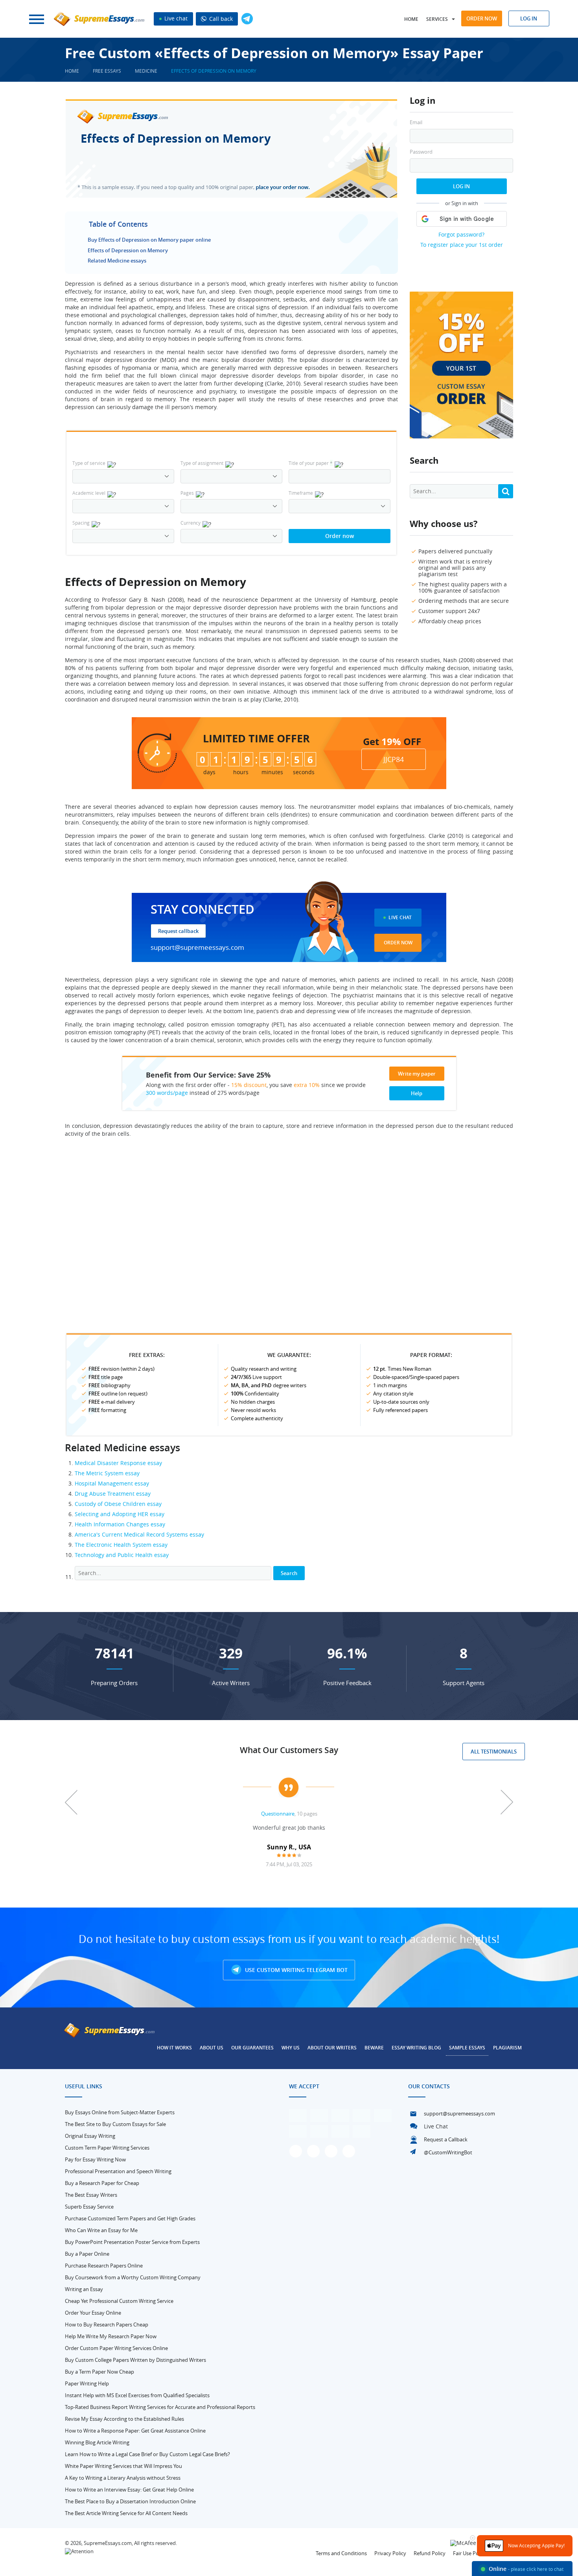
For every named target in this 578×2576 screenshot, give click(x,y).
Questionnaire (278, 1814)
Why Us (291, 2048)
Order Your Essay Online (93, 2313)
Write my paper (417, 1074)
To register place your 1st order (462, 245)
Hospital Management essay (112, 1483)
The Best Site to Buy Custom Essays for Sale (115, 2124)
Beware (374, 2048)
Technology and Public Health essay (122, 1555)
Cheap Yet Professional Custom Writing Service (119, 2301)
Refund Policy (430, 2553)
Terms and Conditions (341, 2553)
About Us (212, 2048)
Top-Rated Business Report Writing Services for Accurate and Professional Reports (160, 2407)
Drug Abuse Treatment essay (113, 1494)
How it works (174, 2048)
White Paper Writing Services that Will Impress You (123, 2466)
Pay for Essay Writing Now (95, 2159)
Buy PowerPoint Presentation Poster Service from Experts (132, 2242)
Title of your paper (311, 463)
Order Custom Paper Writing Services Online (116, 2348)
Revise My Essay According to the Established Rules (124, 2419)
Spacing (81, 523)
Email (416, 122)
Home (411, 19)
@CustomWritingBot (448, 2152)
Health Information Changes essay (120, 1524)
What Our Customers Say (289, 1750)
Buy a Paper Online (87, 2254)
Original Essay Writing (90, 2136)
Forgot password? (461, 234)
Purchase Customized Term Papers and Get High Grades (130, 2218)
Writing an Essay (84, 2289)
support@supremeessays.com (197, 947)
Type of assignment (202, 463)
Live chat (175, 18)
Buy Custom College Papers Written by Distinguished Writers (135, 2360)
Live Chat (400, 917)
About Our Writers (332, 2048)
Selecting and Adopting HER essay (120, 1514)
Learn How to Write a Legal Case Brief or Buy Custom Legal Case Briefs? (147, 2454)
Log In (461, 186)
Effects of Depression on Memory (128, 250)
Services (437, 19)
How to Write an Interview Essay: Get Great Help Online (129, 2490)
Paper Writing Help (87, 2383)
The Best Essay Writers (91, 2195)
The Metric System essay (107, 1473)
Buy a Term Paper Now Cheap (99, 2372)
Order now (482, 18)
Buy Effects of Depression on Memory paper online (149, 240)
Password (421, 152)
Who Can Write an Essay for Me (101, 2230)
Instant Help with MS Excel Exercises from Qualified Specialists (137, 2395)
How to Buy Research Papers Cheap (107, 2324)
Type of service (89, 463)
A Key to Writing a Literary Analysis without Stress (123, 2478)
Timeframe (301, 493)
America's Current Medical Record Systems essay (139, 1534)
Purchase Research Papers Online (104, 2266)
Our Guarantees (252, 2048)
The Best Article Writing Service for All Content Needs (126, 2513)
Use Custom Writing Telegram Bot (295, 1970)
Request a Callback (446, 2139)
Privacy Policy (390, 2553)
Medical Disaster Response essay (118, 1463)
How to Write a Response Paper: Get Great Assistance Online (135, 2431)
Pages (187, 493)
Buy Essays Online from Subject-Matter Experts (120, 2112)
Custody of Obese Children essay (118, 1504)
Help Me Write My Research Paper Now (111, 2336)
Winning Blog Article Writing (97, 2442)
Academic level (89, 493)
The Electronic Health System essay (121, 1545)
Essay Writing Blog (416, 2048)
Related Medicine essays (117, 261)
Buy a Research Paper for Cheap (102, 2183)
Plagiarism (507, 2048)
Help (417, 1093)
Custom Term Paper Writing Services (107, 2148)
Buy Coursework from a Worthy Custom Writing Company (133, 2277)
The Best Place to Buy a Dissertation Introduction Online (130, 2501)
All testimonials (494, 1752)
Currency (191, 523)
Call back (220, 19)
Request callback (178, 931)
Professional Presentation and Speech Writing (118, 2171)
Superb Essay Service (89, 2207)
